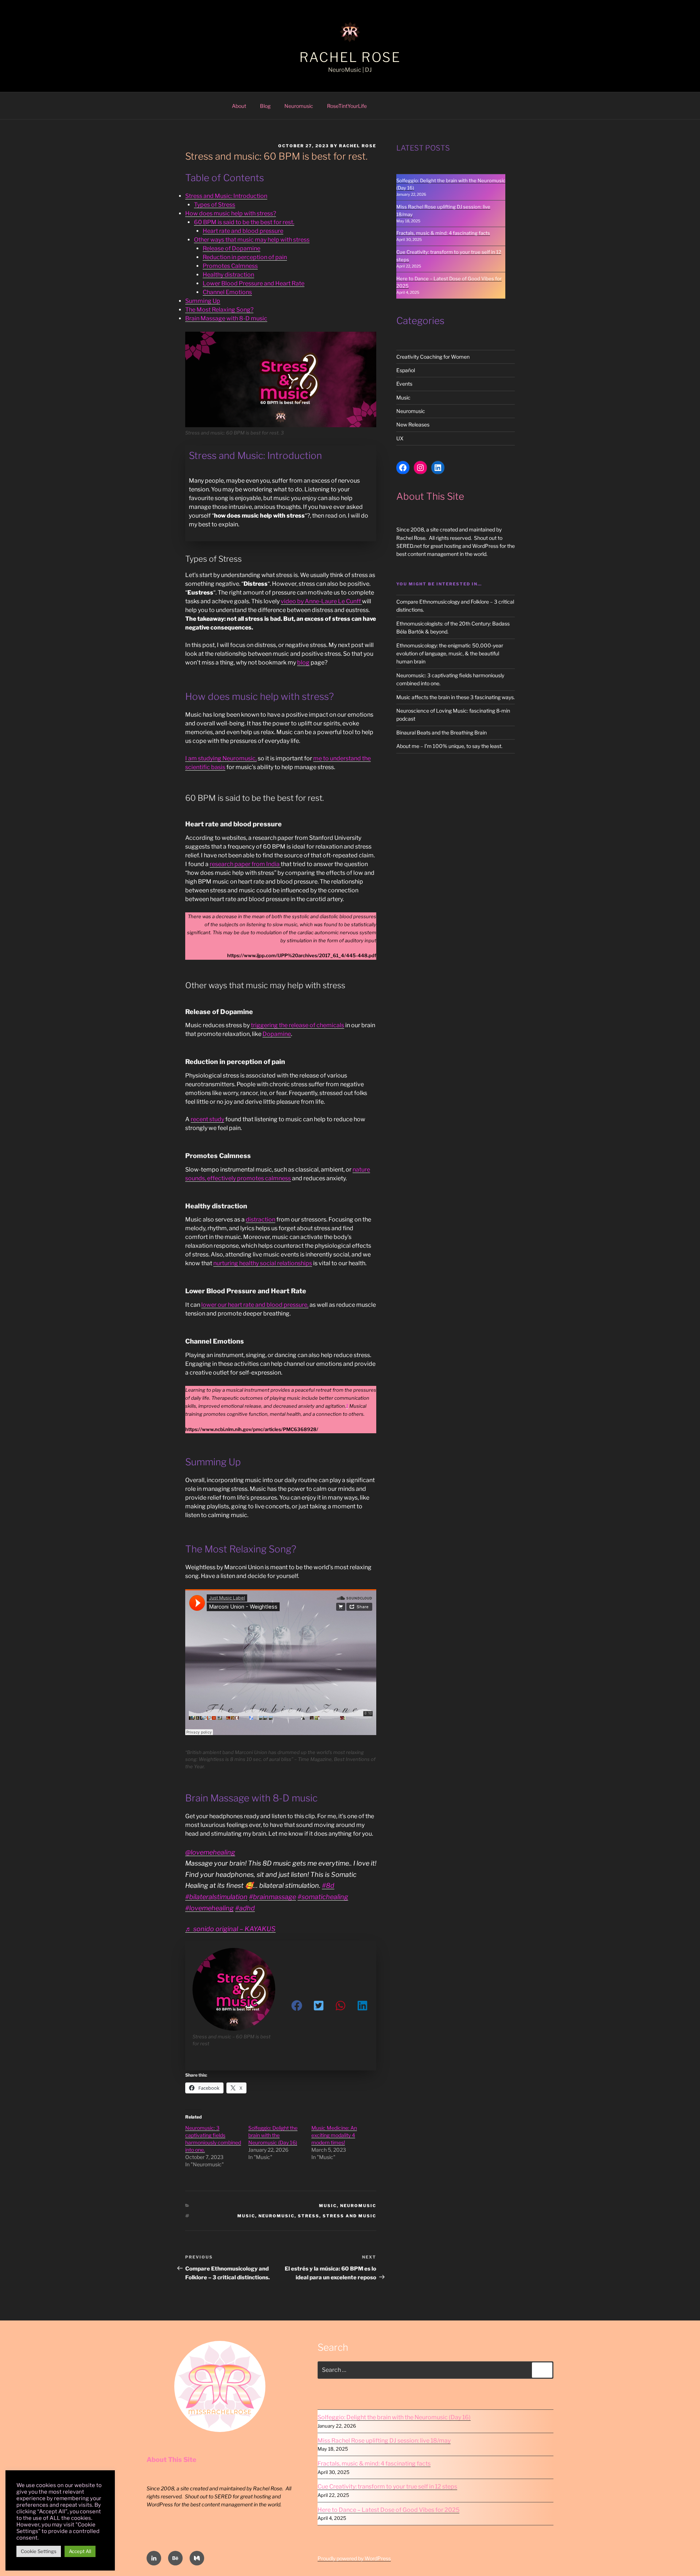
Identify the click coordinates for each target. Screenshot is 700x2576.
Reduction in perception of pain (245, 257)
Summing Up (203, 301)
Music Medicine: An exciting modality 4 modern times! (334, 2135)
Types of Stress (215, 205)
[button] (297, 2006)
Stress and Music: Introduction (226, 196)
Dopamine (277, 1034)
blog (303, 662)
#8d (328, 1885)
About (239, 106)
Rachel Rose (350, 57)
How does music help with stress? (231, 213)
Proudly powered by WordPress (354, 2558)
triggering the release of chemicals (297, 1025)
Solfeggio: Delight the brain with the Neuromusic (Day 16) (273, 2135)
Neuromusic (299, 106)
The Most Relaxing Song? (219, 310)
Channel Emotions (227, 292)
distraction (260, 1219)
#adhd (245, 1908)
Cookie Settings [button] (39, 2551)
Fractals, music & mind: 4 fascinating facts (443, 233)
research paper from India (245, 864)
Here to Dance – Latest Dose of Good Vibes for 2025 (388, 2510)
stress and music (349, 2216)
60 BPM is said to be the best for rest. (244, 222)
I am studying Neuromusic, (221, 758)
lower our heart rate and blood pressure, (255, 1305)
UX (400, 438)
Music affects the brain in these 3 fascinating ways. (456, 697)
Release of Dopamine (232, 248)
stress (309, 2216)
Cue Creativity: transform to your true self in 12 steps (387, 2487)
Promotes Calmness (230, 266)
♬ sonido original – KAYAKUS (230, 1929)
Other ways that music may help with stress (252, 240)
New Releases (413, 424)
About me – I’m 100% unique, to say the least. (449, 746)
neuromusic (277, 2216)
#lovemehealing (209, 1908)
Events (404, 384)
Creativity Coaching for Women (433, 357)
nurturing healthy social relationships (263, 1263)
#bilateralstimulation (216, 1897)
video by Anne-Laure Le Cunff (321, 601)
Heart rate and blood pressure (243, 231)
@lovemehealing (210, 1852)
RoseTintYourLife (347, 106)
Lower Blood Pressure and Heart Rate (254, 283)
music (246, 2216)
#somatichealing (323, 1897)
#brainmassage (273, 1897)
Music (328, 2206)
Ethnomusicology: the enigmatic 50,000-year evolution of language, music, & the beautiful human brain (450, 654)
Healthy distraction (228, 275)
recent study (207, 1119)
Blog (265, 106)
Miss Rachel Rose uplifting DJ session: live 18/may (384, 2441)
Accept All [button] (80, 2551)
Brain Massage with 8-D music (226, 318)
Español (406, 370)
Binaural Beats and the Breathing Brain (442, 732)
